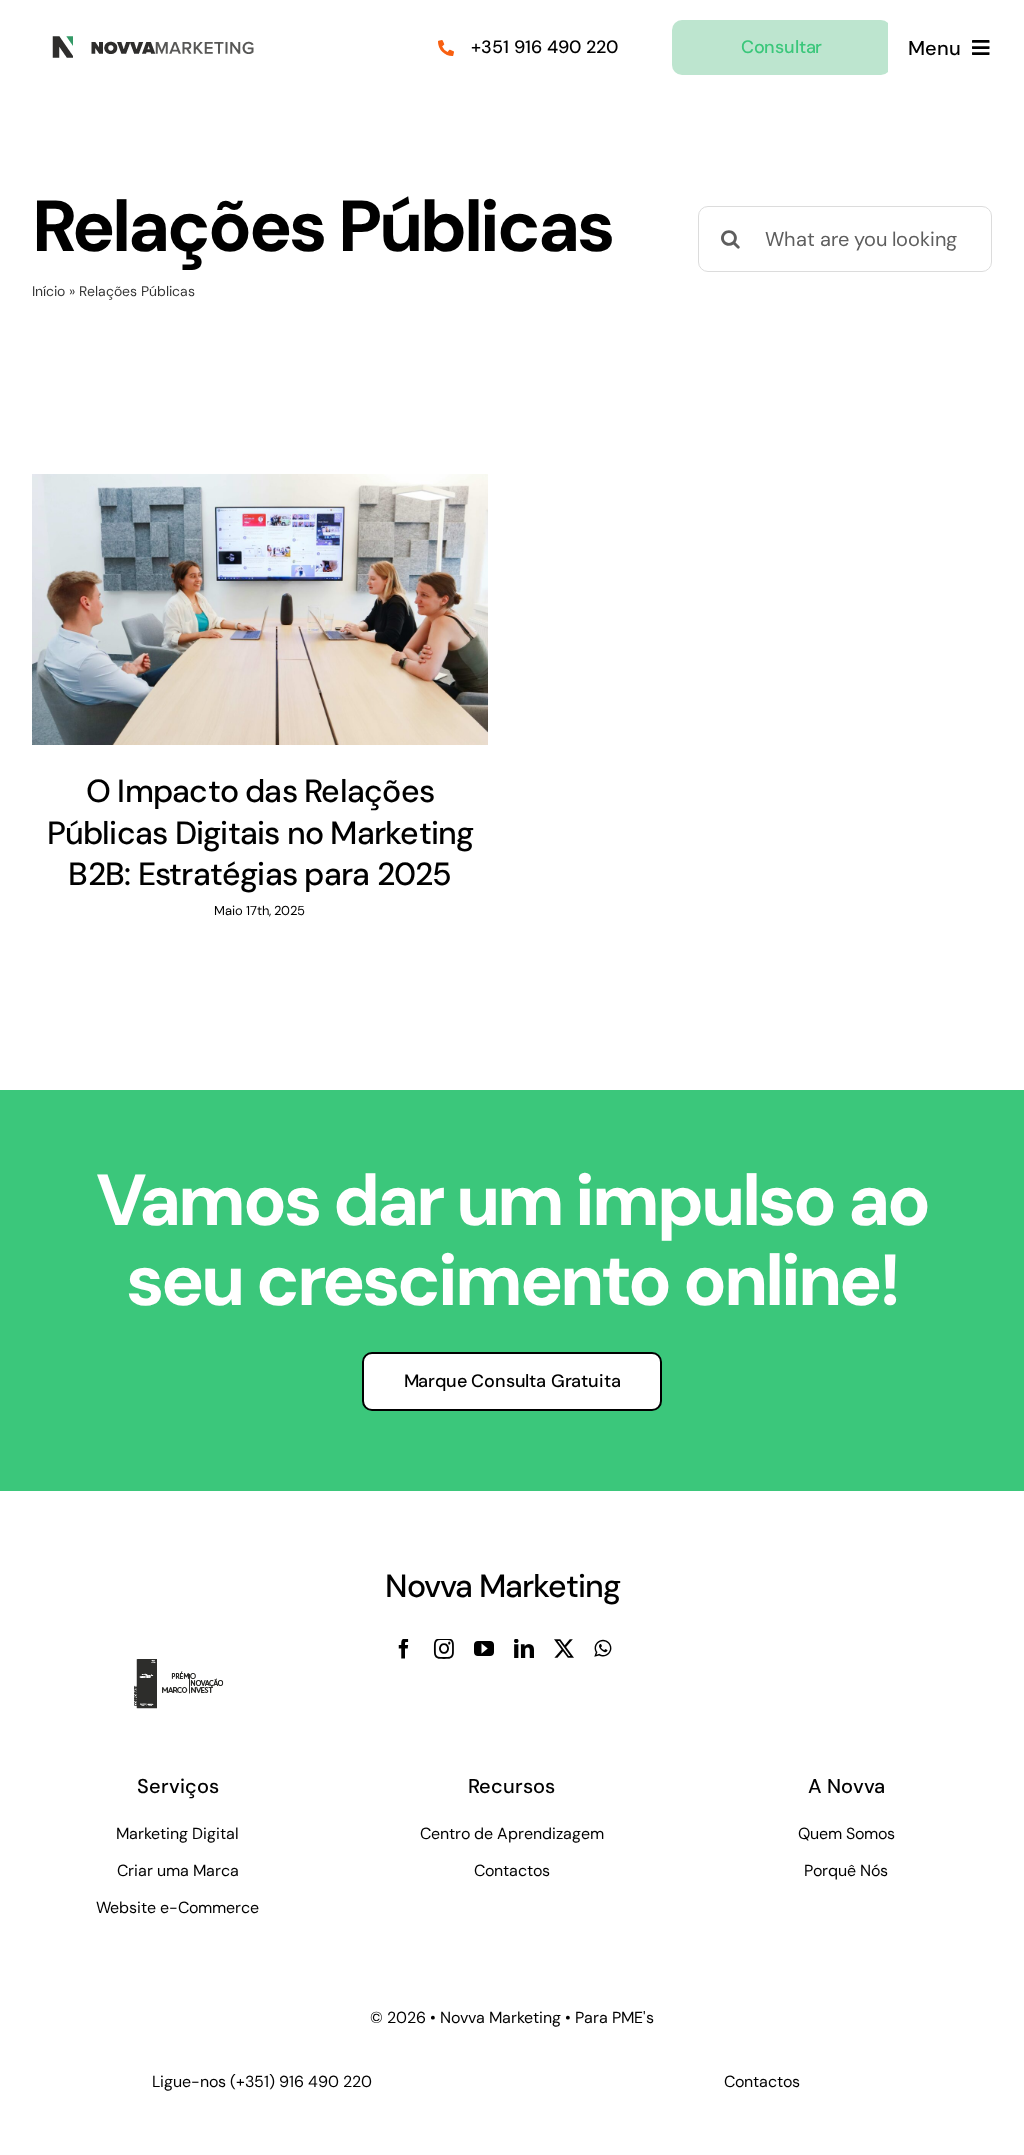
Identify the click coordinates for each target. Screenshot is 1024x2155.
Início (48, 291)
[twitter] (564, 1649)
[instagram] (444, 1649)
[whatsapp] (602, 1649)
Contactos (762, 2081)
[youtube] (484, 1649)
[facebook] (404, 1649)
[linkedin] (524, 1649)
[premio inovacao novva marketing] (190, 1669)
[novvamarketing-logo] (147, 42)
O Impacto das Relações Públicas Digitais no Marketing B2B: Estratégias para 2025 (260, 832)
